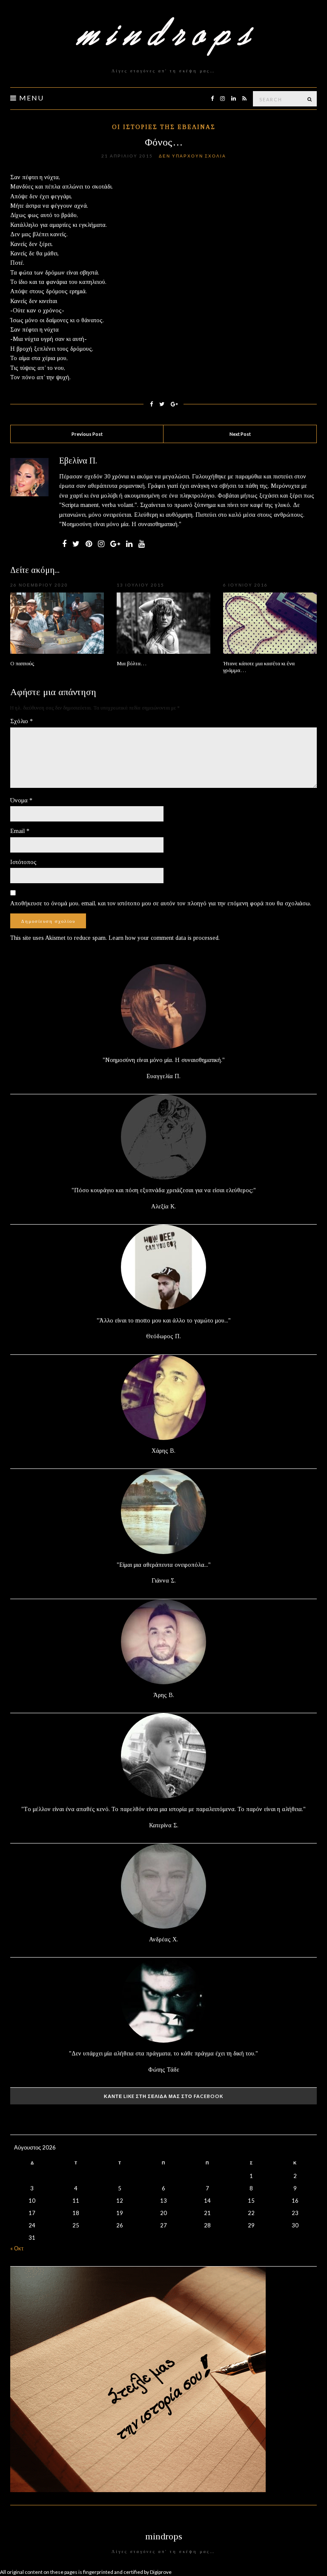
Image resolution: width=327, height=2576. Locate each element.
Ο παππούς (22, 663)
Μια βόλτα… (132, 663)
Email (20, 831)
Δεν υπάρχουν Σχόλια (192, 156)
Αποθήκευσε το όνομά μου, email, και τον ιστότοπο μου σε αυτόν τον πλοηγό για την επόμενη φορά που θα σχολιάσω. (161, 903)
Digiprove (161, 2572)
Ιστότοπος (23, 862)
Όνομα (21, 800)
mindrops (164, 2536)
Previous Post (87, 434)
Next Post (240, 434)
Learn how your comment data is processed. (164, 938)
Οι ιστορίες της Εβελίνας (164, 127)
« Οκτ (17, 2248)
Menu (30, 98)
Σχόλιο (22, 721)
